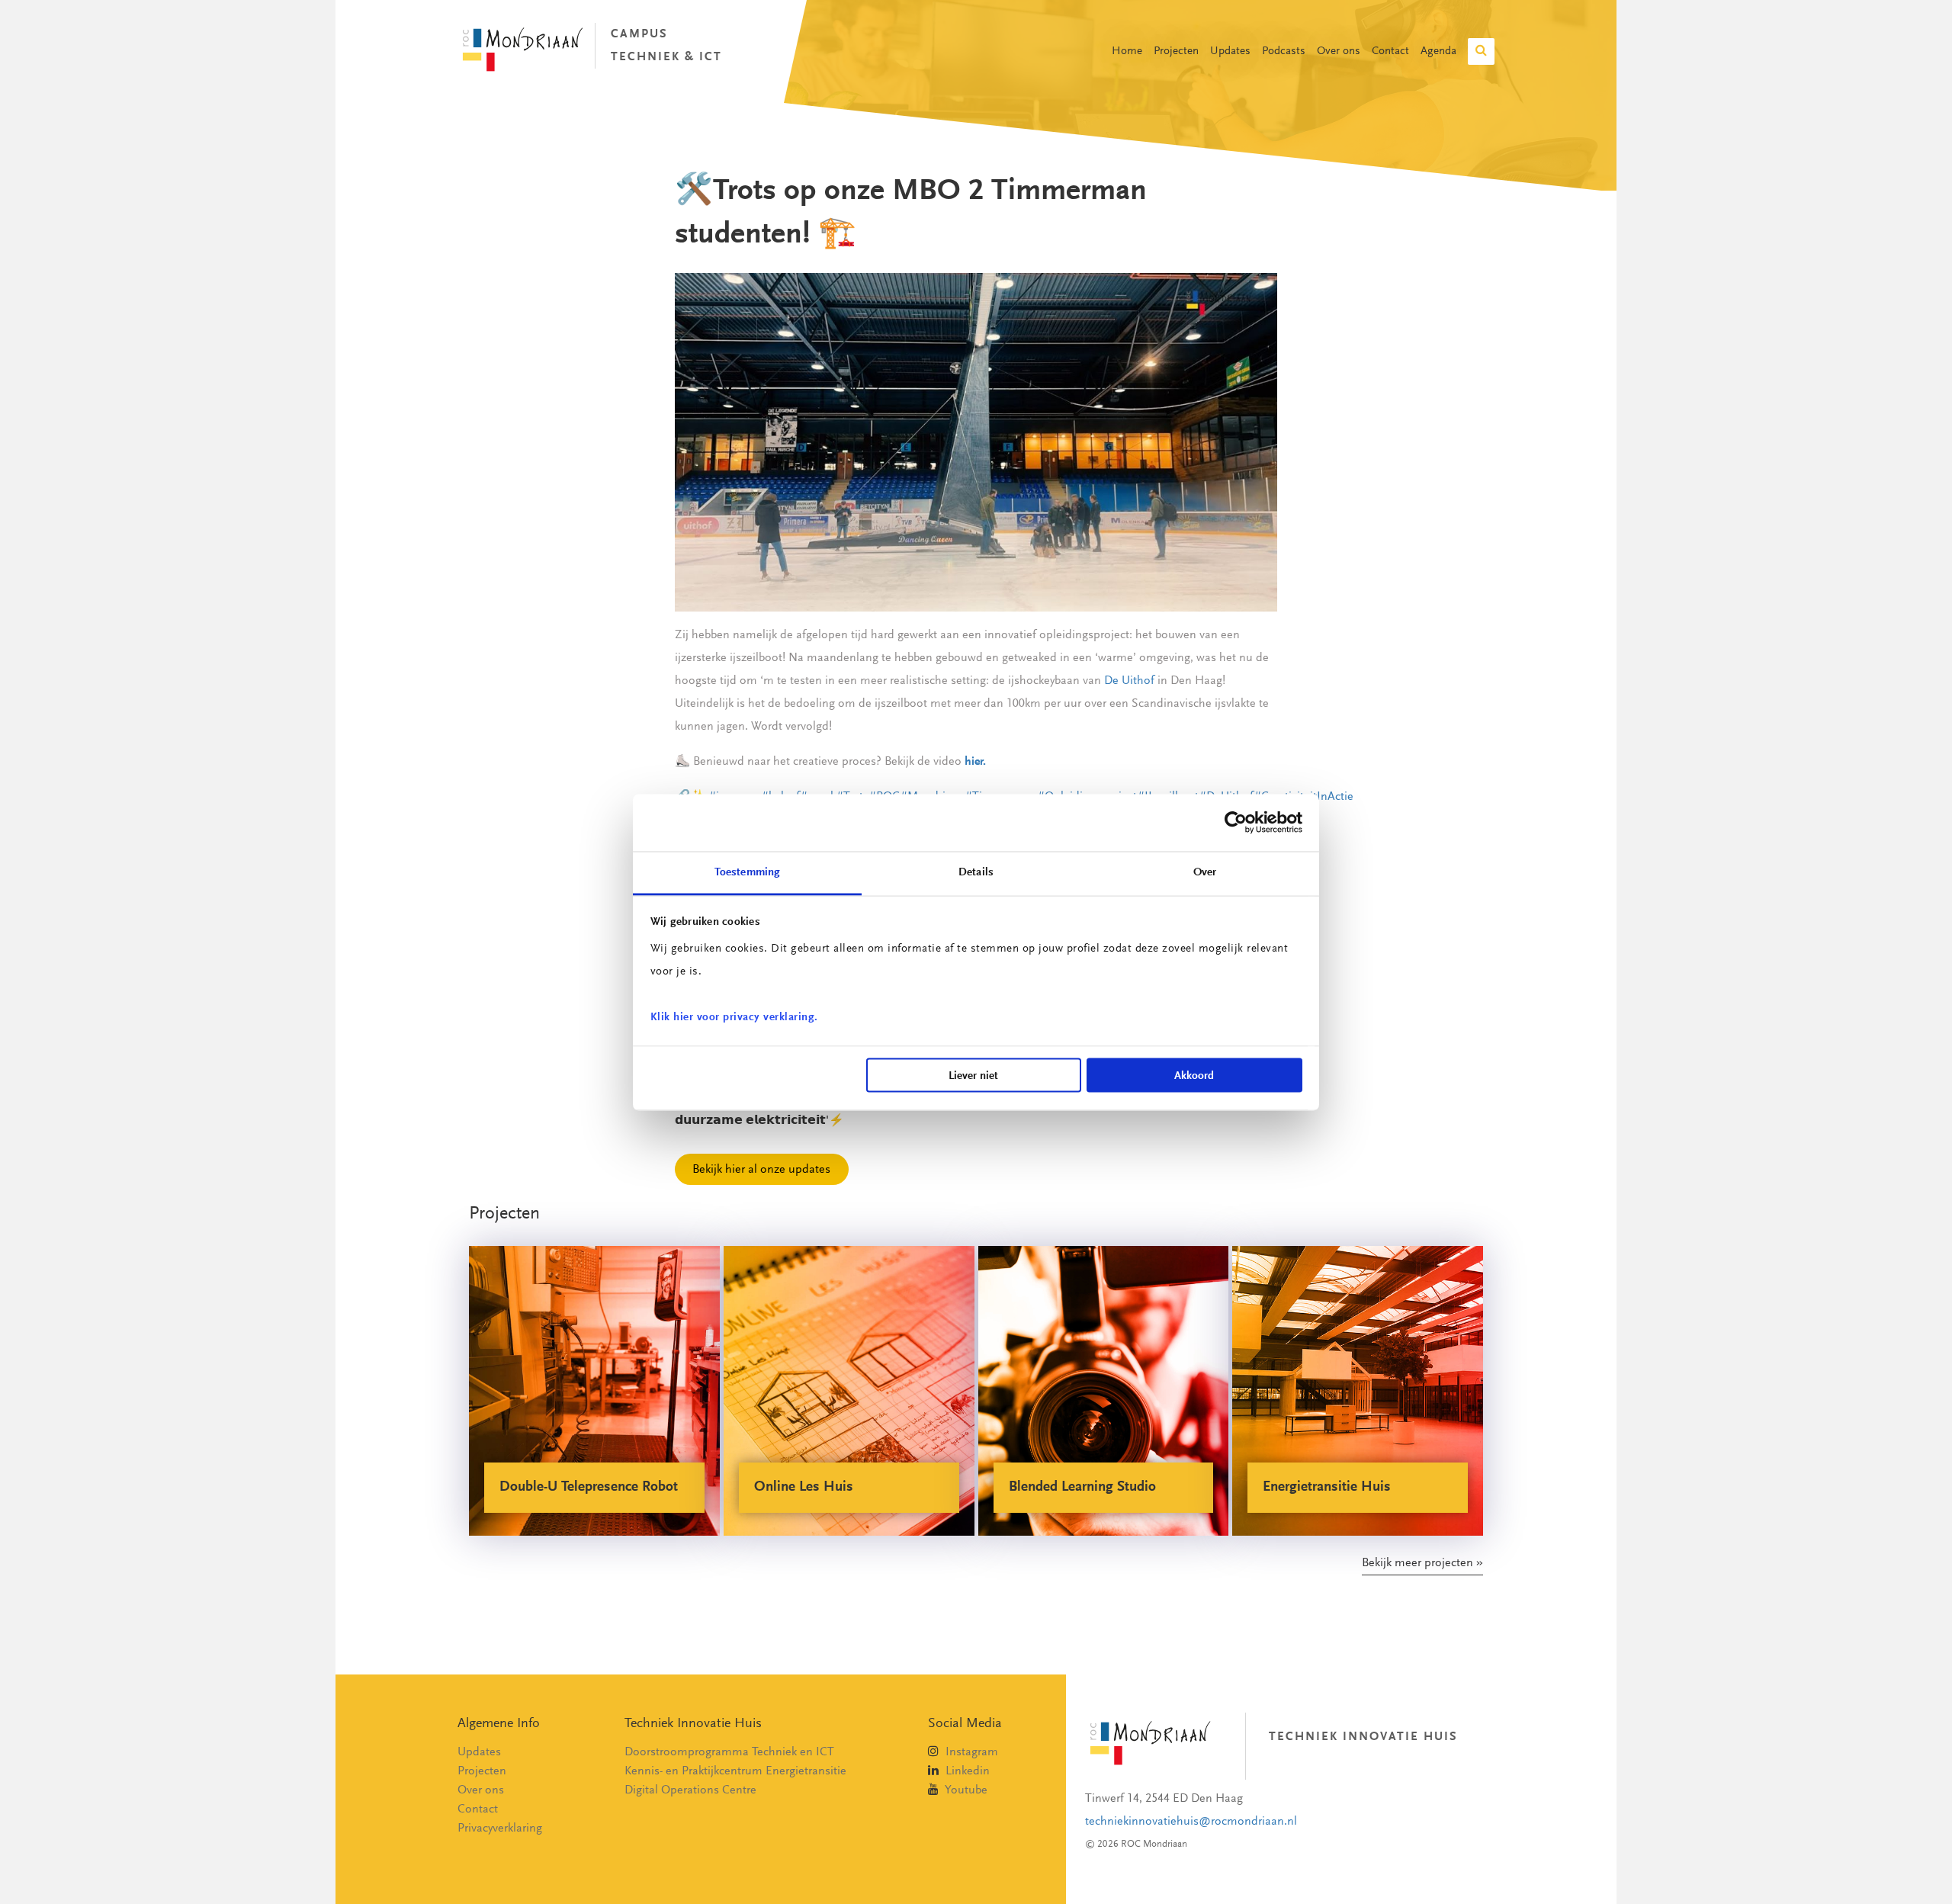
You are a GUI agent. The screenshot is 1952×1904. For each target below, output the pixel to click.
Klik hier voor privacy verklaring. (734, 1017)
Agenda (1438, 51)
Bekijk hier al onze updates (761, 1169)
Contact (1390, 51)
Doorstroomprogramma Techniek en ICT (729, 1752)
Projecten (1176, 51)
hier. (975, 762)
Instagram (970, 1752)
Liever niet (973, 1076)
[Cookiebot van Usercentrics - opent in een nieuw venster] (1236, 823)
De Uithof (1129, 681)
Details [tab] (976, 872)
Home (1127, 51)
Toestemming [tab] (747, 872)
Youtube (965, 1790)
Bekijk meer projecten (1417, 1563)
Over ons (1339, 51)
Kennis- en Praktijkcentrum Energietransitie (735, 1771)
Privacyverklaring (500, 1829)
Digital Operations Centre (690, 1790)
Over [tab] (1205, 872)
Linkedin (966, 1771)
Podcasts (1284, 51)
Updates (1230, 51)
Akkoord (1194, 1076)
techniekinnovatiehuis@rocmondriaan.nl (1191, 1822)
